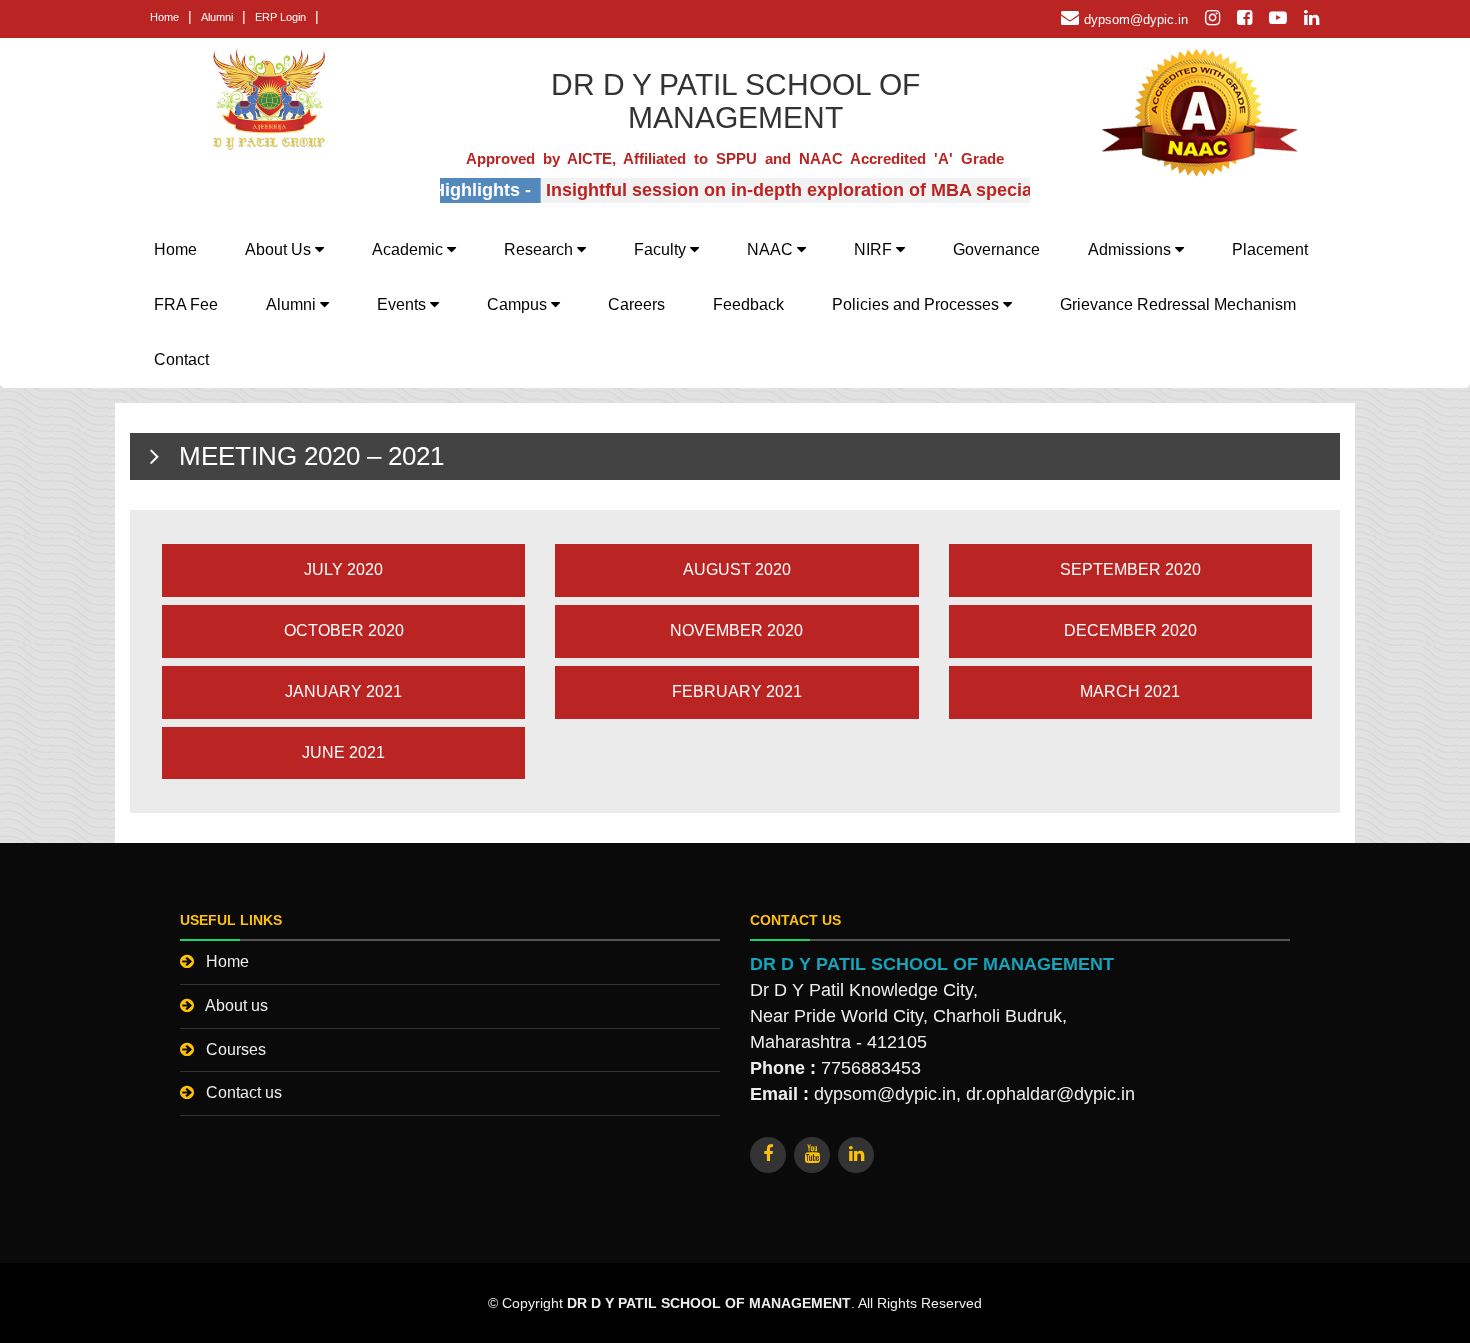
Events (403, 304)
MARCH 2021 (1130, 691)
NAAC (772, 249)
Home (164, 17)
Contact (181, 359)
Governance (996, 249)
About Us (280, 249)
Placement (1270, 249)
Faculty (662, 249)
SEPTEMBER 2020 (1130, 569)
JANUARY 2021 (343, 691)
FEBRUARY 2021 (737, 691)
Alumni (217, 17)
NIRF (875, 249)
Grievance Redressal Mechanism (1178, 304)
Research (540, 249)
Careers (636, 304)
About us (236, 1005)
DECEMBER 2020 (1130, 630)
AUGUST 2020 (737, 569)
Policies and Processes (917, 304)
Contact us (244, 1092)
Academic (409, 249)
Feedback (748, 304)
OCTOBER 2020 (344, 630)
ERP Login (280, 17)
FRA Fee (186, 304)
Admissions (1131, 249)
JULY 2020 (343, 569)
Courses (236, 1049)
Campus (519, 304)
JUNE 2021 (343, 752)
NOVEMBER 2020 (736, 630)
